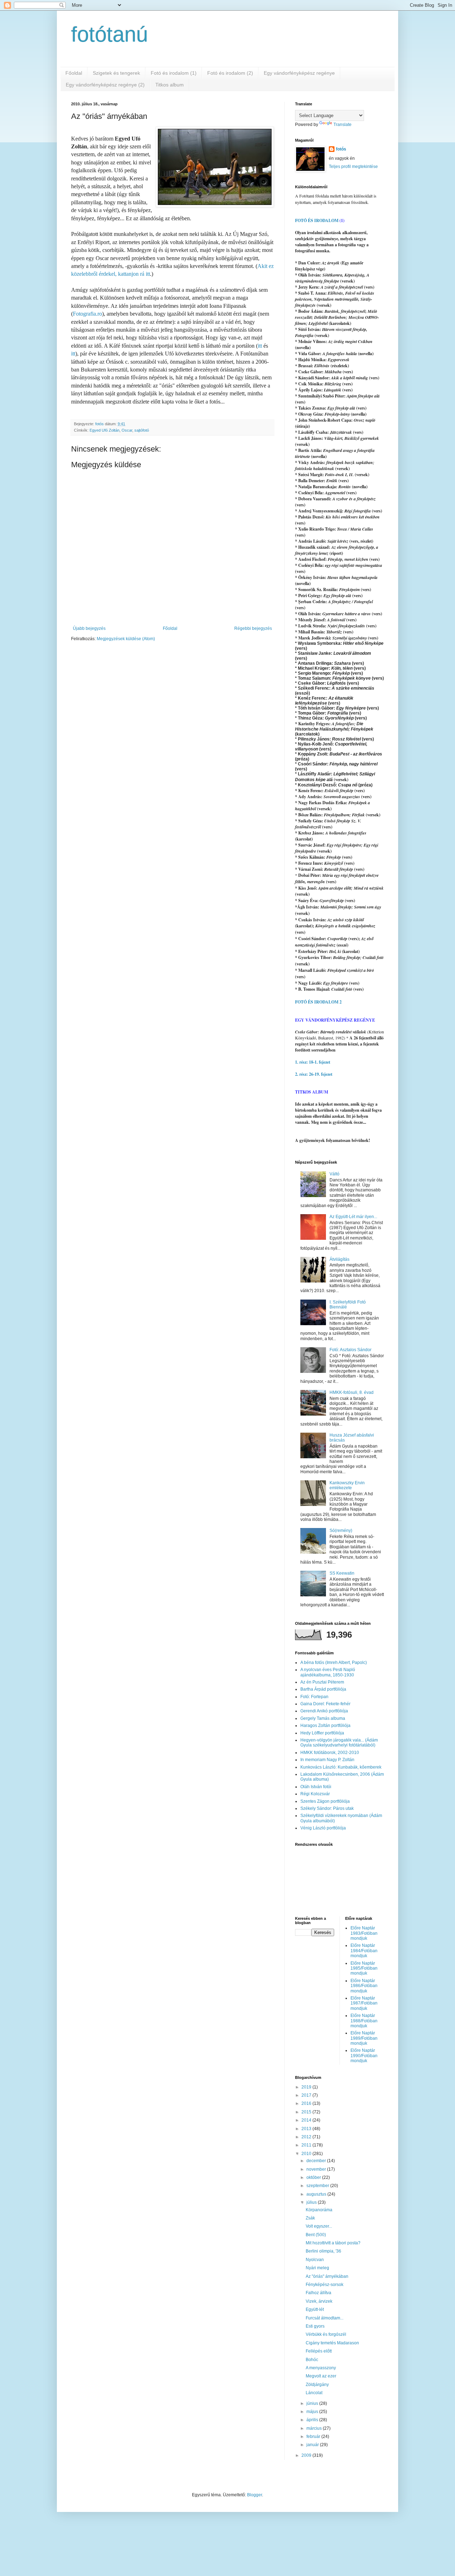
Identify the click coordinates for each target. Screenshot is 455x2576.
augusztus (317, 2194)
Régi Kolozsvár (315, 1794)
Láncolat (314, 2393)
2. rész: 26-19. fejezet (314, 1074)
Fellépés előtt (319, 2351)
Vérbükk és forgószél (326, 2334)
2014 (307, 2120)
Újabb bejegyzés (89, 628)
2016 (307, 2103)
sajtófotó (142, 430)
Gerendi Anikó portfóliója (324, 1711)
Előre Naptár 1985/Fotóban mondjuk (364, 1968)
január (313, 2445)
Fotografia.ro (87, 314)
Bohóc (312, 2360)
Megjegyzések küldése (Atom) (126, 639)
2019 (307, 2087)
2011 (307, 2145)
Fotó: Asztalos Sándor (350, 1350)
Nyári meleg (317, 2268)
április (313, 2420)
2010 (307, 2154)
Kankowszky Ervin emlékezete (347, 1485)
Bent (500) (316, 2235)
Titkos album (170, 85)
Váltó (334, 1174)
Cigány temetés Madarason (332, 2343)
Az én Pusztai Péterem (322, 1682)
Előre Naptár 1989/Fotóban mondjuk (364, 2038)
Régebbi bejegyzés (253, 628)
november (317, 2169)
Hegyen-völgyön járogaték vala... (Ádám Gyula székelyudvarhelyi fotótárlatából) (339, 1743)
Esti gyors (315, 2326)
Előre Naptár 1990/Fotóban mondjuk (364, 2056)
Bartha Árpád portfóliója (323, 1689)
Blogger (255, 2495)
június (313, 2403)
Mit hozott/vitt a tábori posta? (333, 2243)
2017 (307, 2095)
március (315, 2428)
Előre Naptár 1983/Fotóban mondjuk (364, 1933)
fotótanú (109, 34)
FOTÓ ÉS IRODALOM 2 (318, 1002)
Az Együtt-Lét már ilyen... (353, 1217)
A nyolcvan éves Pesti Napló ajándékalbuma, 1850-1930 (328, 1672)
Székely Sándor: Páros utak (327, 1808)
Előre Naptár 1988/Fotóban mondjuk (364, 2021)
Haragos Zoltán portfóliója (325, 1726)
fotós (341, 149)
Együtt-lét (315, 2309)
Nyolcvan (315, 2260)
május (313, 2412)
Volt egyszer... (319, 2226)
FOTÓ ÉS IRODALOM (317, 220)
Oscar (127, 430)
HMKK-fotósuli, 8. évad (352, 1392)
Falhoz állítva (318, 2293)
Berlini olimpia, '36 (323, 2251)
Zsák (310, 2218)
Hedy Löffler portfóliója (322, 1733)
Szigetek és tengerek (116, 73)
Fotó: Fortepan (314, 1697)
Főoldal (74, 73)
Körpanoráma (319, 2210)
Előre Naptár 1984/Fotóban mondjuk (364, 1951)
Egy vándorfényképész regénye (299, 73)
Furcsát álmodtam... (325, 2318)
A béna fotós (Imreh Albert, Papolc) (334, 1663)
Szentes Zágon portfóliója (325, 1801)
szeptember (318, 2186)
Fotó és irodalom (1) (174, 73)
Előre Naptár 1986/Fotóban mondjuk (364, 1986)
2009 (307, 2455)
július (312, 2202)
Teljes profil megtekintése (353, 167)
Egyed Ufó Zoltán (105, 430)
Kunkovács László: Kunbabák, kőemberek (341, 1767)
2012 (307, 2137)
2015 (307, 2112)
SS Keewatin (342, 1573)
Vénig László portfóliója (323, 1828)
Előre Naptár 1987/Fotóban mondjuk (364, 2003)
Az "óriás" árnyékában (327, 2276)
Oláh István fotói (316, 1787)
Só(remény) (341, 1531)
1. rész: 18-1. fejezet (313, 1062)
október (314, 2177)
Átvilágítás (339, 1259)
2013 (307, 2129)
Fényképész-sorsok (325, 2285)
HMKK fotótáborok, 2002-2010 (330, 1753)
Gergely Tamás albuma (323, 1718)
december (317, 2161)
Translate (342, 125)
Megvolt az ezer (321, 2376)
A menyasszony (321, 2368)
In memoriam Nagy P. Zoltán (327, 1760)
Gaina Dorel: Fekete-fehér (325, 1704)
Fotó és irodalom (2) (230, 73)
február (314, 2437)
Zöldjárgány (317, 2385)
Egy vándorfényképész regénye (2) (105, 85)
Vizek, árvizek (319, 2301)
